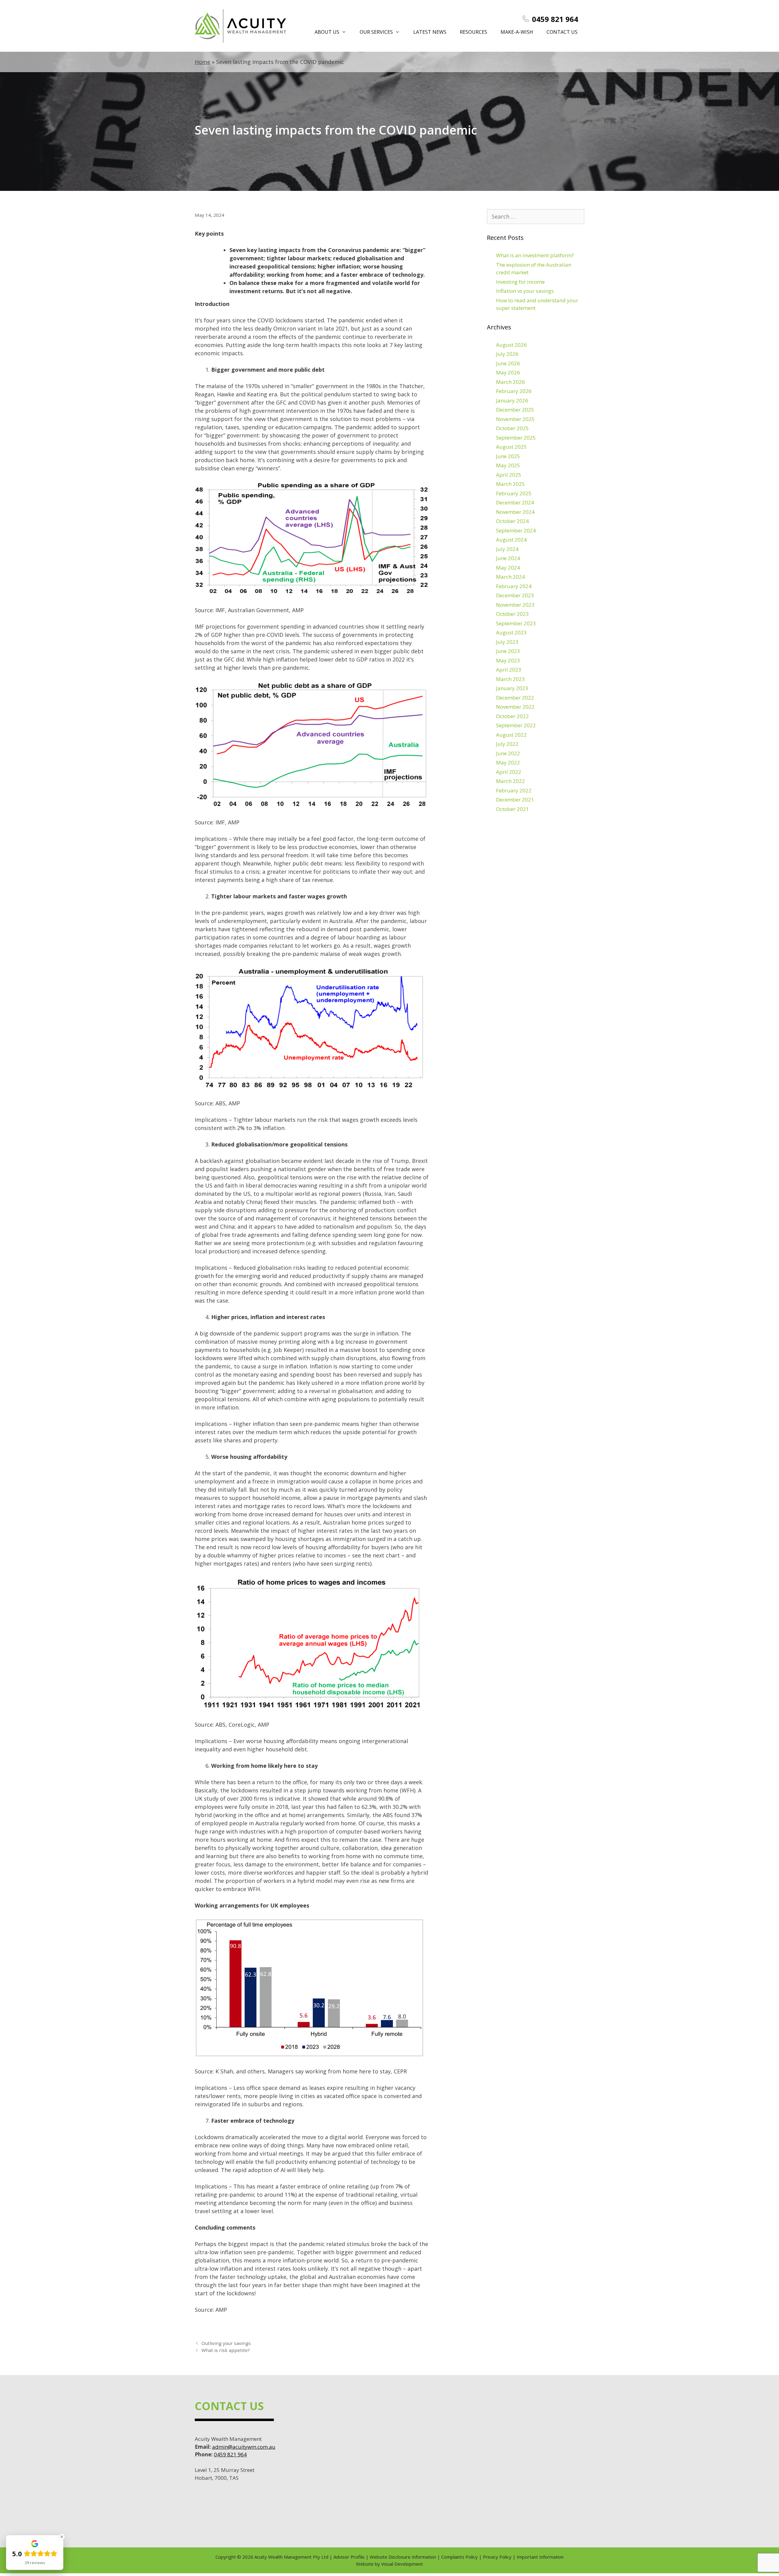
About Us (327, 32)
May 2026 (508, 372)
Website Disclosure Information (403, 2557)
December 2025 (515, 410)
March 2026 (510, 382)
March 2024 (510, 577)
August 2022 (511, 735)
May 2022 (508, 762)
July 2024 (507, 549)
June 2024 (508, 558)
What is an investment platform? (535, 255)
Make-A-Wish (517, 32)
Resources (473, 32)
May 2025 (508, 465)
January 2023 (512, 688)
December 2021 (515, 800)
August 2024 (511, 540)
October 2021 (512, 809)
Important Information (540, 2557)
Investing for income (520, 282)
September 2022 (516, 725)
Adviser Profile (349, 2557)
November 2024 (515, 512)
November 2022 (515, 707)
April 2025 (509, 475)
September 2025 (516, 438)
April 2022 (509, 772)
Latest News (430, 32)
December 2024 (515, 502)
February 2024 (514, 586)
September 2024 (516, 530)
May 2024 (508, 568)
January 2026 (512, 400)
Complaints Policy (459, 2557)
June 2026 (508, 363)
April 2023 (509, 670)
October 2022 (512, 716)
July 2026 (507, 354)
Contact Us (562, 32)
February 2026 (514, 391)
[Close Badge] (62, 2537)
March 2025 (510, 484)
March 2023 (510, 679)
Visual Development (402, 2564)
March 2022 (510, 781)
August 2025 (511, 447)
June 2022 (508, 753)
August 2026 (511, 345)
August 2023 (511, 632)
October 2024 (512, 521)
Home (203, 62)
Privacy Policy (497, 2557)
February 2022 (514, 790)
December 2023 (515, 595)
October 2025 (512, 428)
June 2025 (508, 456)
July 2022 (507, 744)
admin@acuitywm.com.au (244, 2447)
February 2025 (514, 493)
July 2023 (507, 642)
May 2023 (508, 660)
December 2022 (515, 698)
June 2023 (508, 651)
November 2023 (515, 605)
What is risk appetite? (226, 2350)
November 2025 (515, 419)
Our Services (376, 32)
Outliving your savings (226, 2343)
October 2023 (512, 614)
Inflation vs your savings (525, 291)
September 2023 (516, 623)
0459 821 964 (555, 19)
